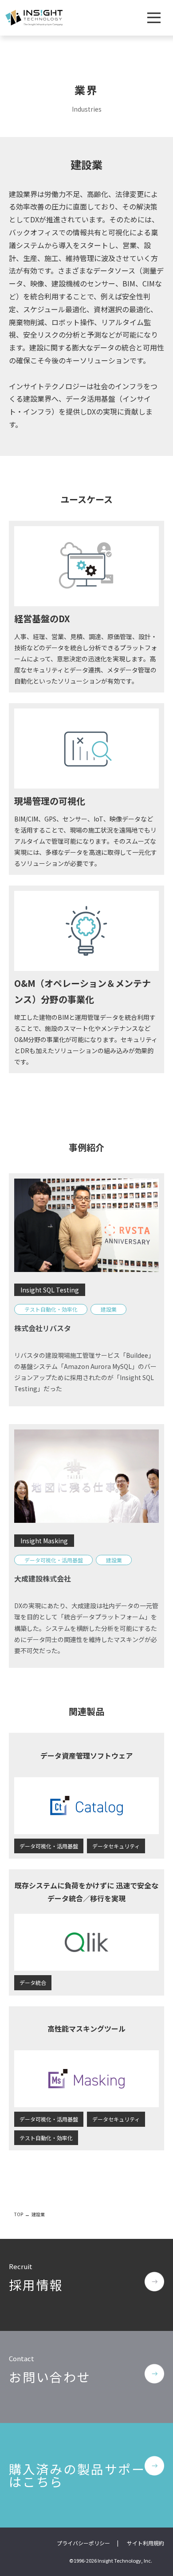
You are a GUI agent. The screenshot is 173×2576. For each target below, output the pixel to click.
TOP (19, 2214)
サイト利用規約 (145, 2543)
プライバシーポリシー (83, 2543)
